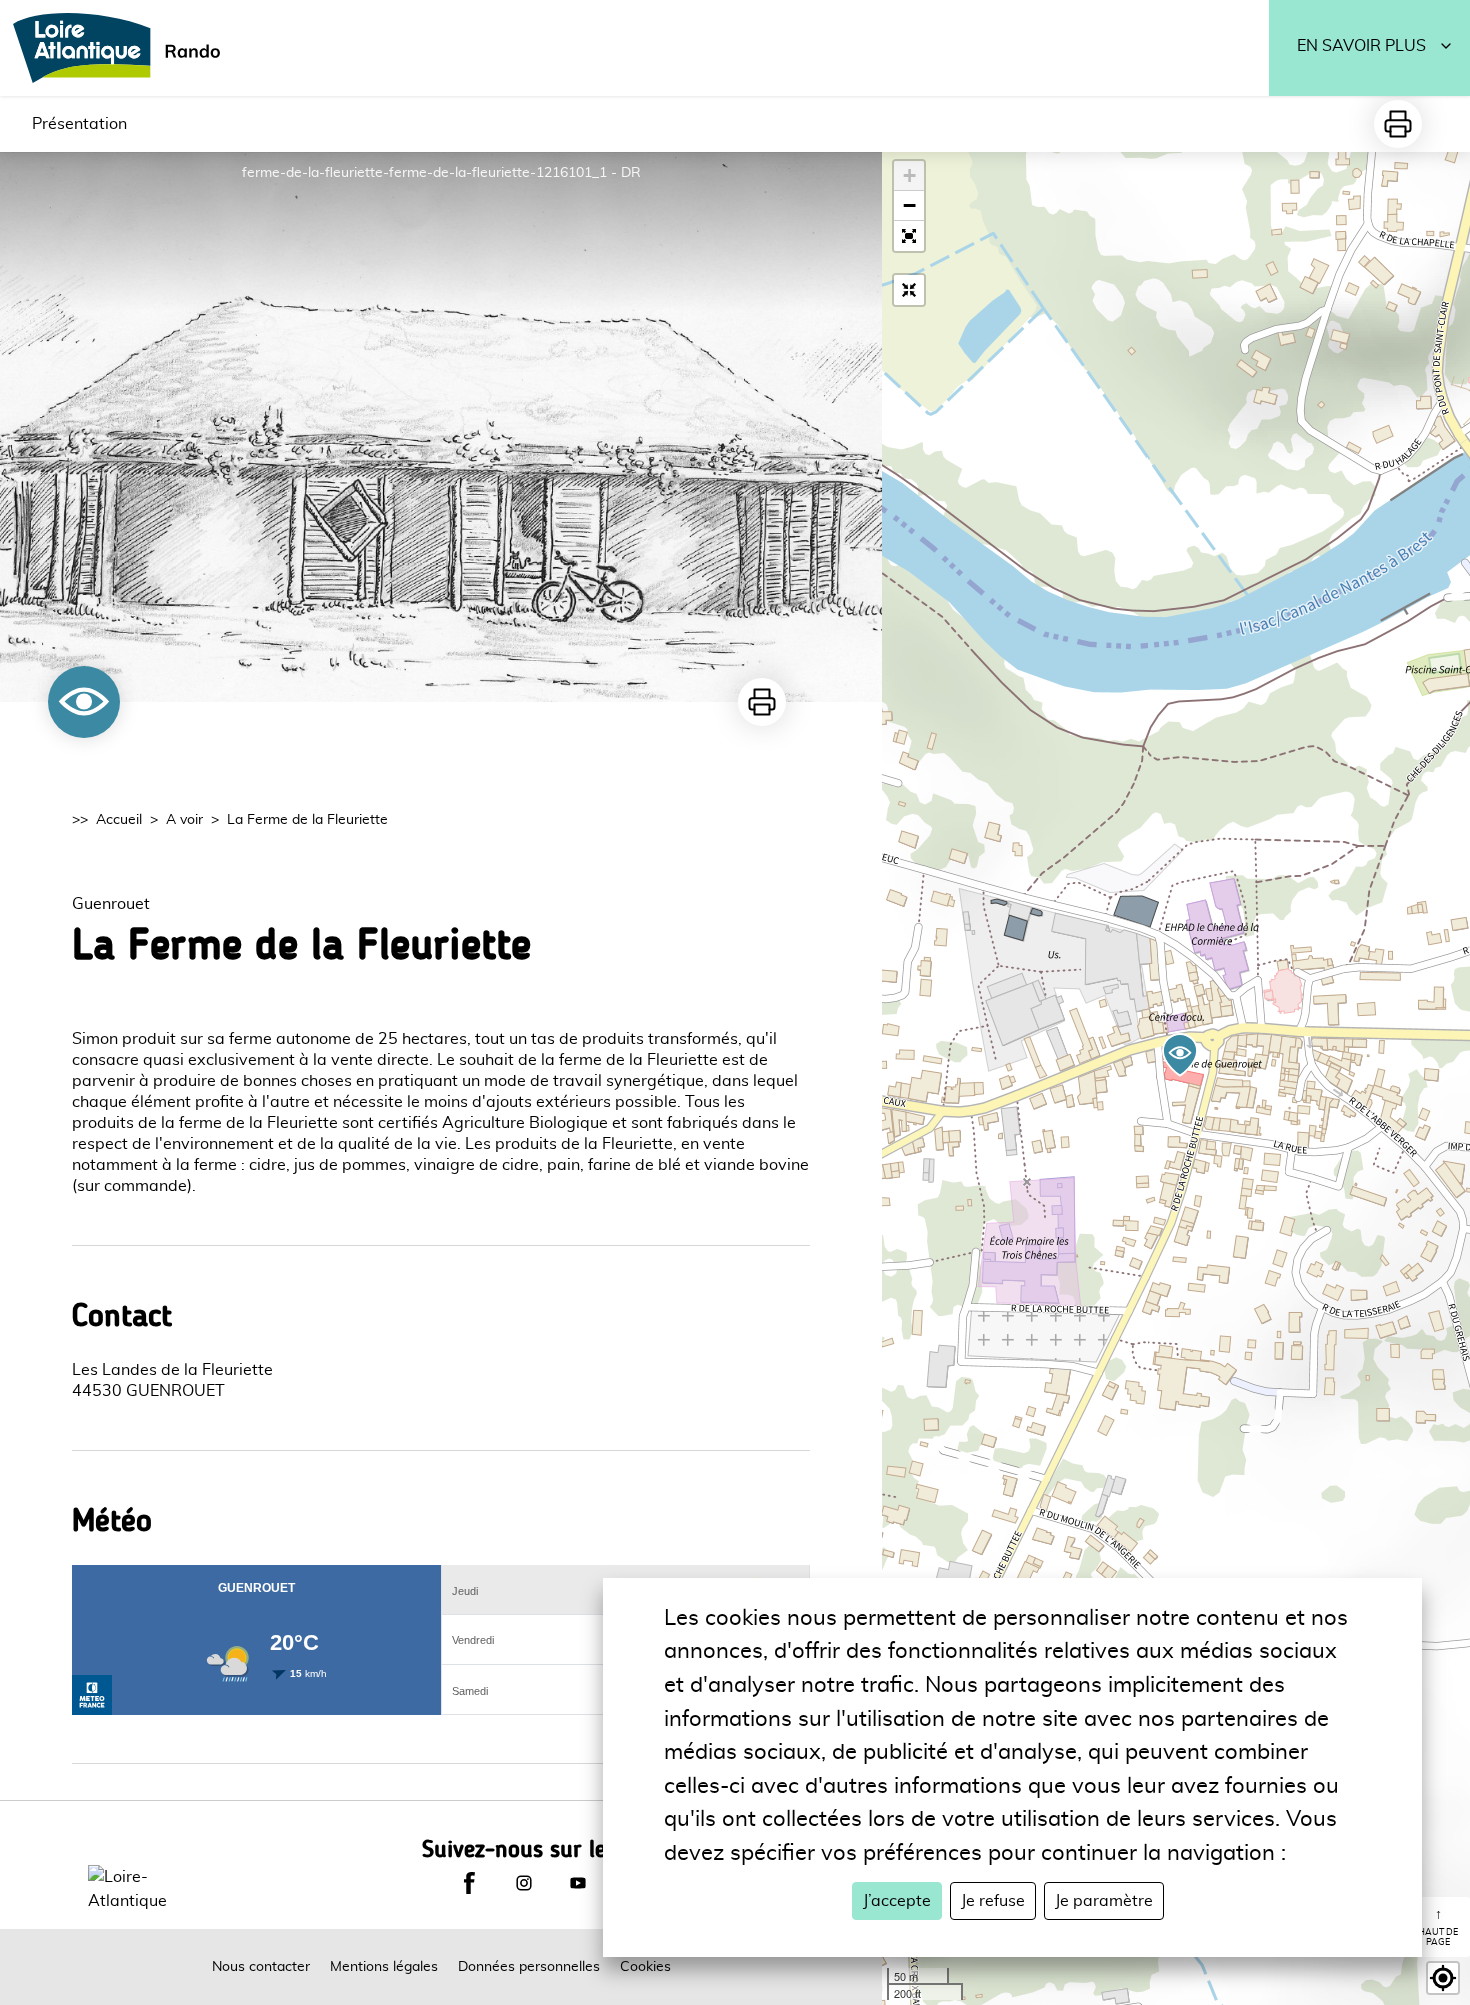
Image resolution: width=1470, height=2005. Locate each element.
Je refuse (993, 1901)
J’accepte (897, 1901)
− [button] (909, 205)
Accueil (119, 820)
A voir (184, 820)
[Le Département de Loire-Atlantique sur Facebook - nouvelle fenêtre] (469, 1883)
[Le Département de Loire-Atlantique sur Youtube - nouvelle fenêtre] (578, 1883)
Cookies (645, 1967)
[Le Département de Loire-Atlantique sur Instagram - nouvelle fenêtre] (524, 1883)
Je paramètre (1104, 1901)
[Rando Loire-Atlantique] (123, 48)
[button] (909, 236)
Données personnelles (529, 1967)
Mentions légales (384, 1967)
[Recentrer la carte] (909, 290)
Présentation (79, 124)
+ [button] (909, 175)
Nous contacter (261, 1967)
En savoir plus (1361, 46)
